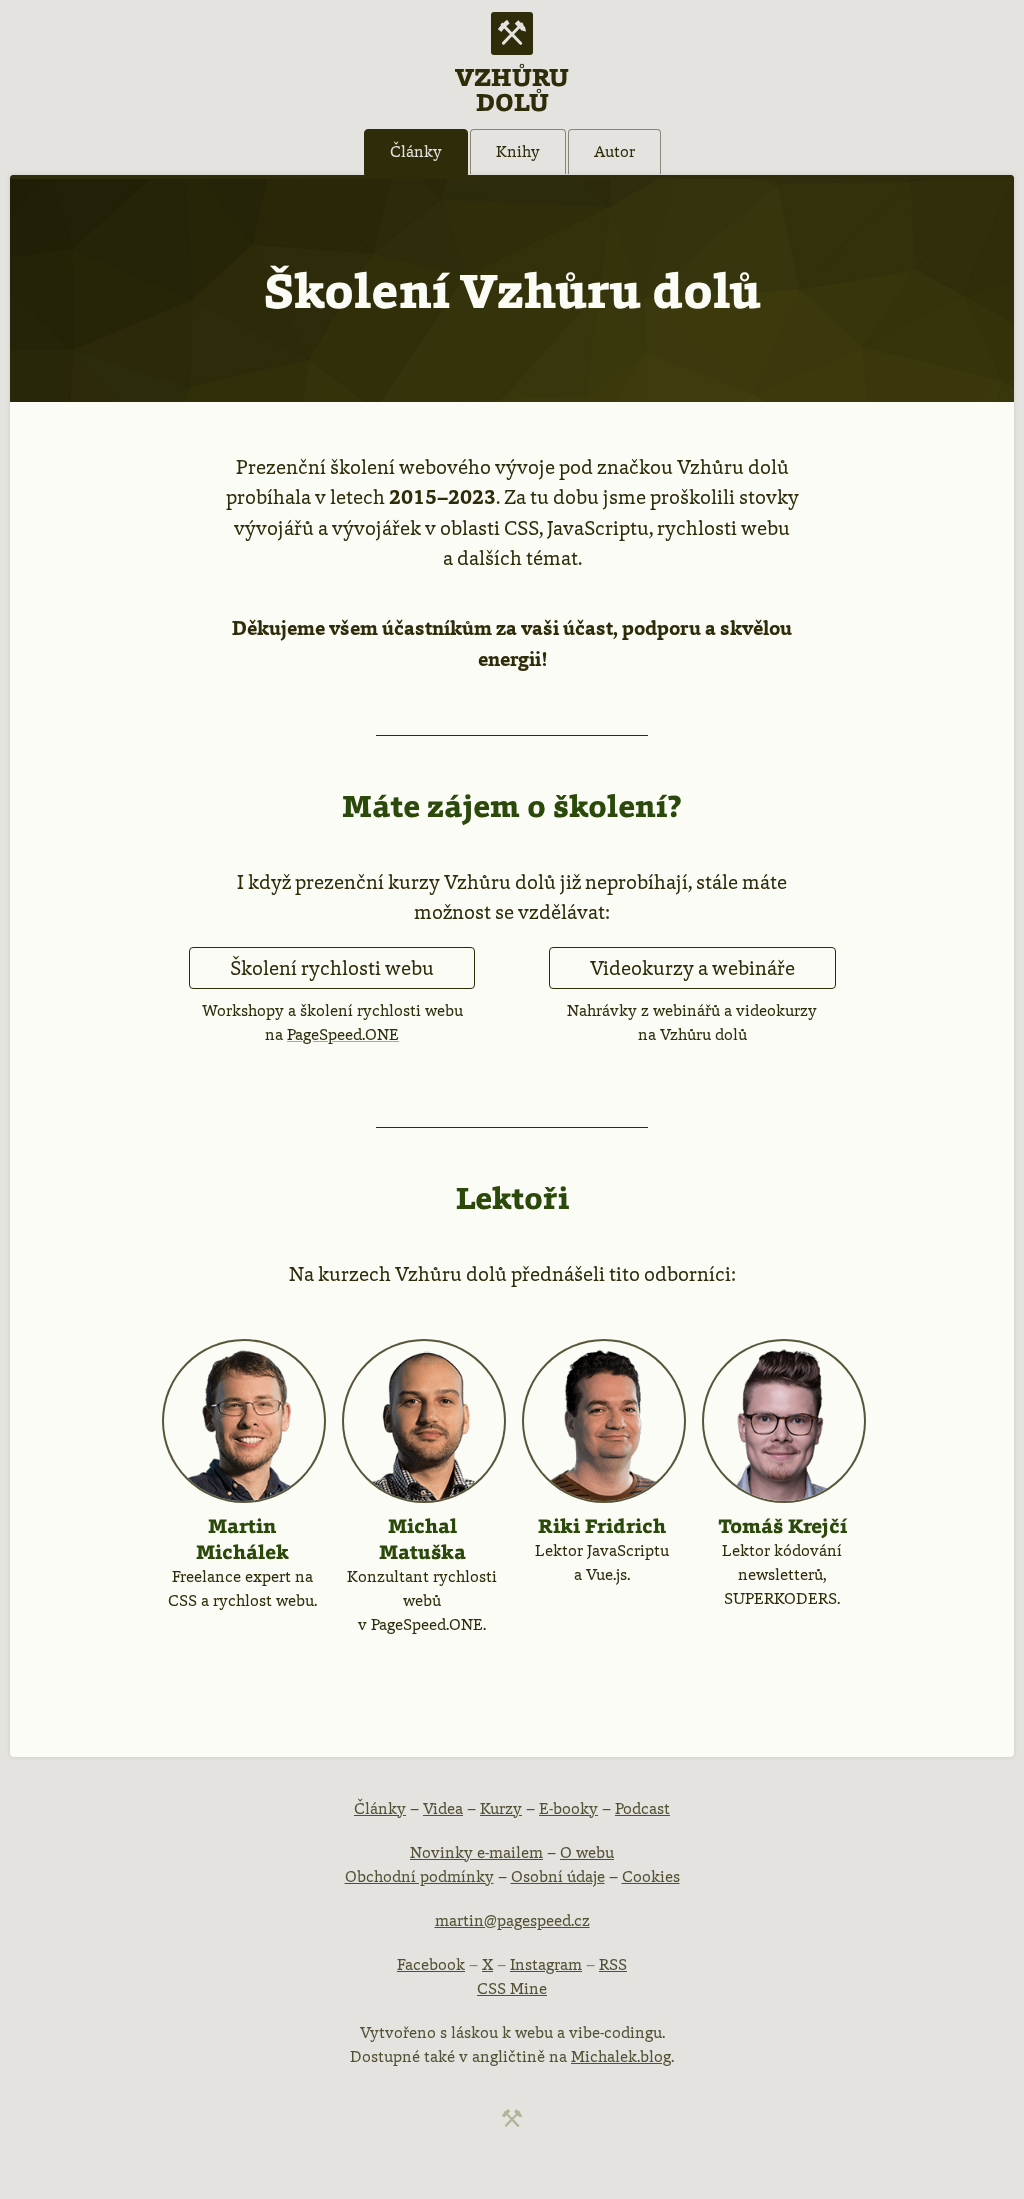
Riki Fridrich (602, 1526)
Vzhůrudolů (512, 88)
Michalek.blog (621, 2056)
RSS (613, 1964)
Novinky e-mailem (476, 1852)
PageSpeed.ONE (343, 1034)
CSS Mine (512, 1988)
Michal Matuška (422, 1539)
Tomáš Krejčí (782, 1526)
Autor (614, 151)
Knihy (518, 151)
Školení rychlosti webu (332, 968)
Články (416, 151)
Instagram (546, 1964)
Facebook (431, 1964)
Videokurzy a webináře (692, 968)
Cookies (651, 1876)
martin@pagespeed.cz (512, 1920)
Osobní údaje (558, 1876)
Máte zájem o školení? (512, 806)
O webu (587, 1852)
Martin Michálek (242, 1539)
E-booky (568, 1808)
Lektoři (512, 1198)
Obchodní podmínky (419, 1876)
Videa (443, 1808)
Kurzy (501, 1808)
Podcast (642, 1808)
